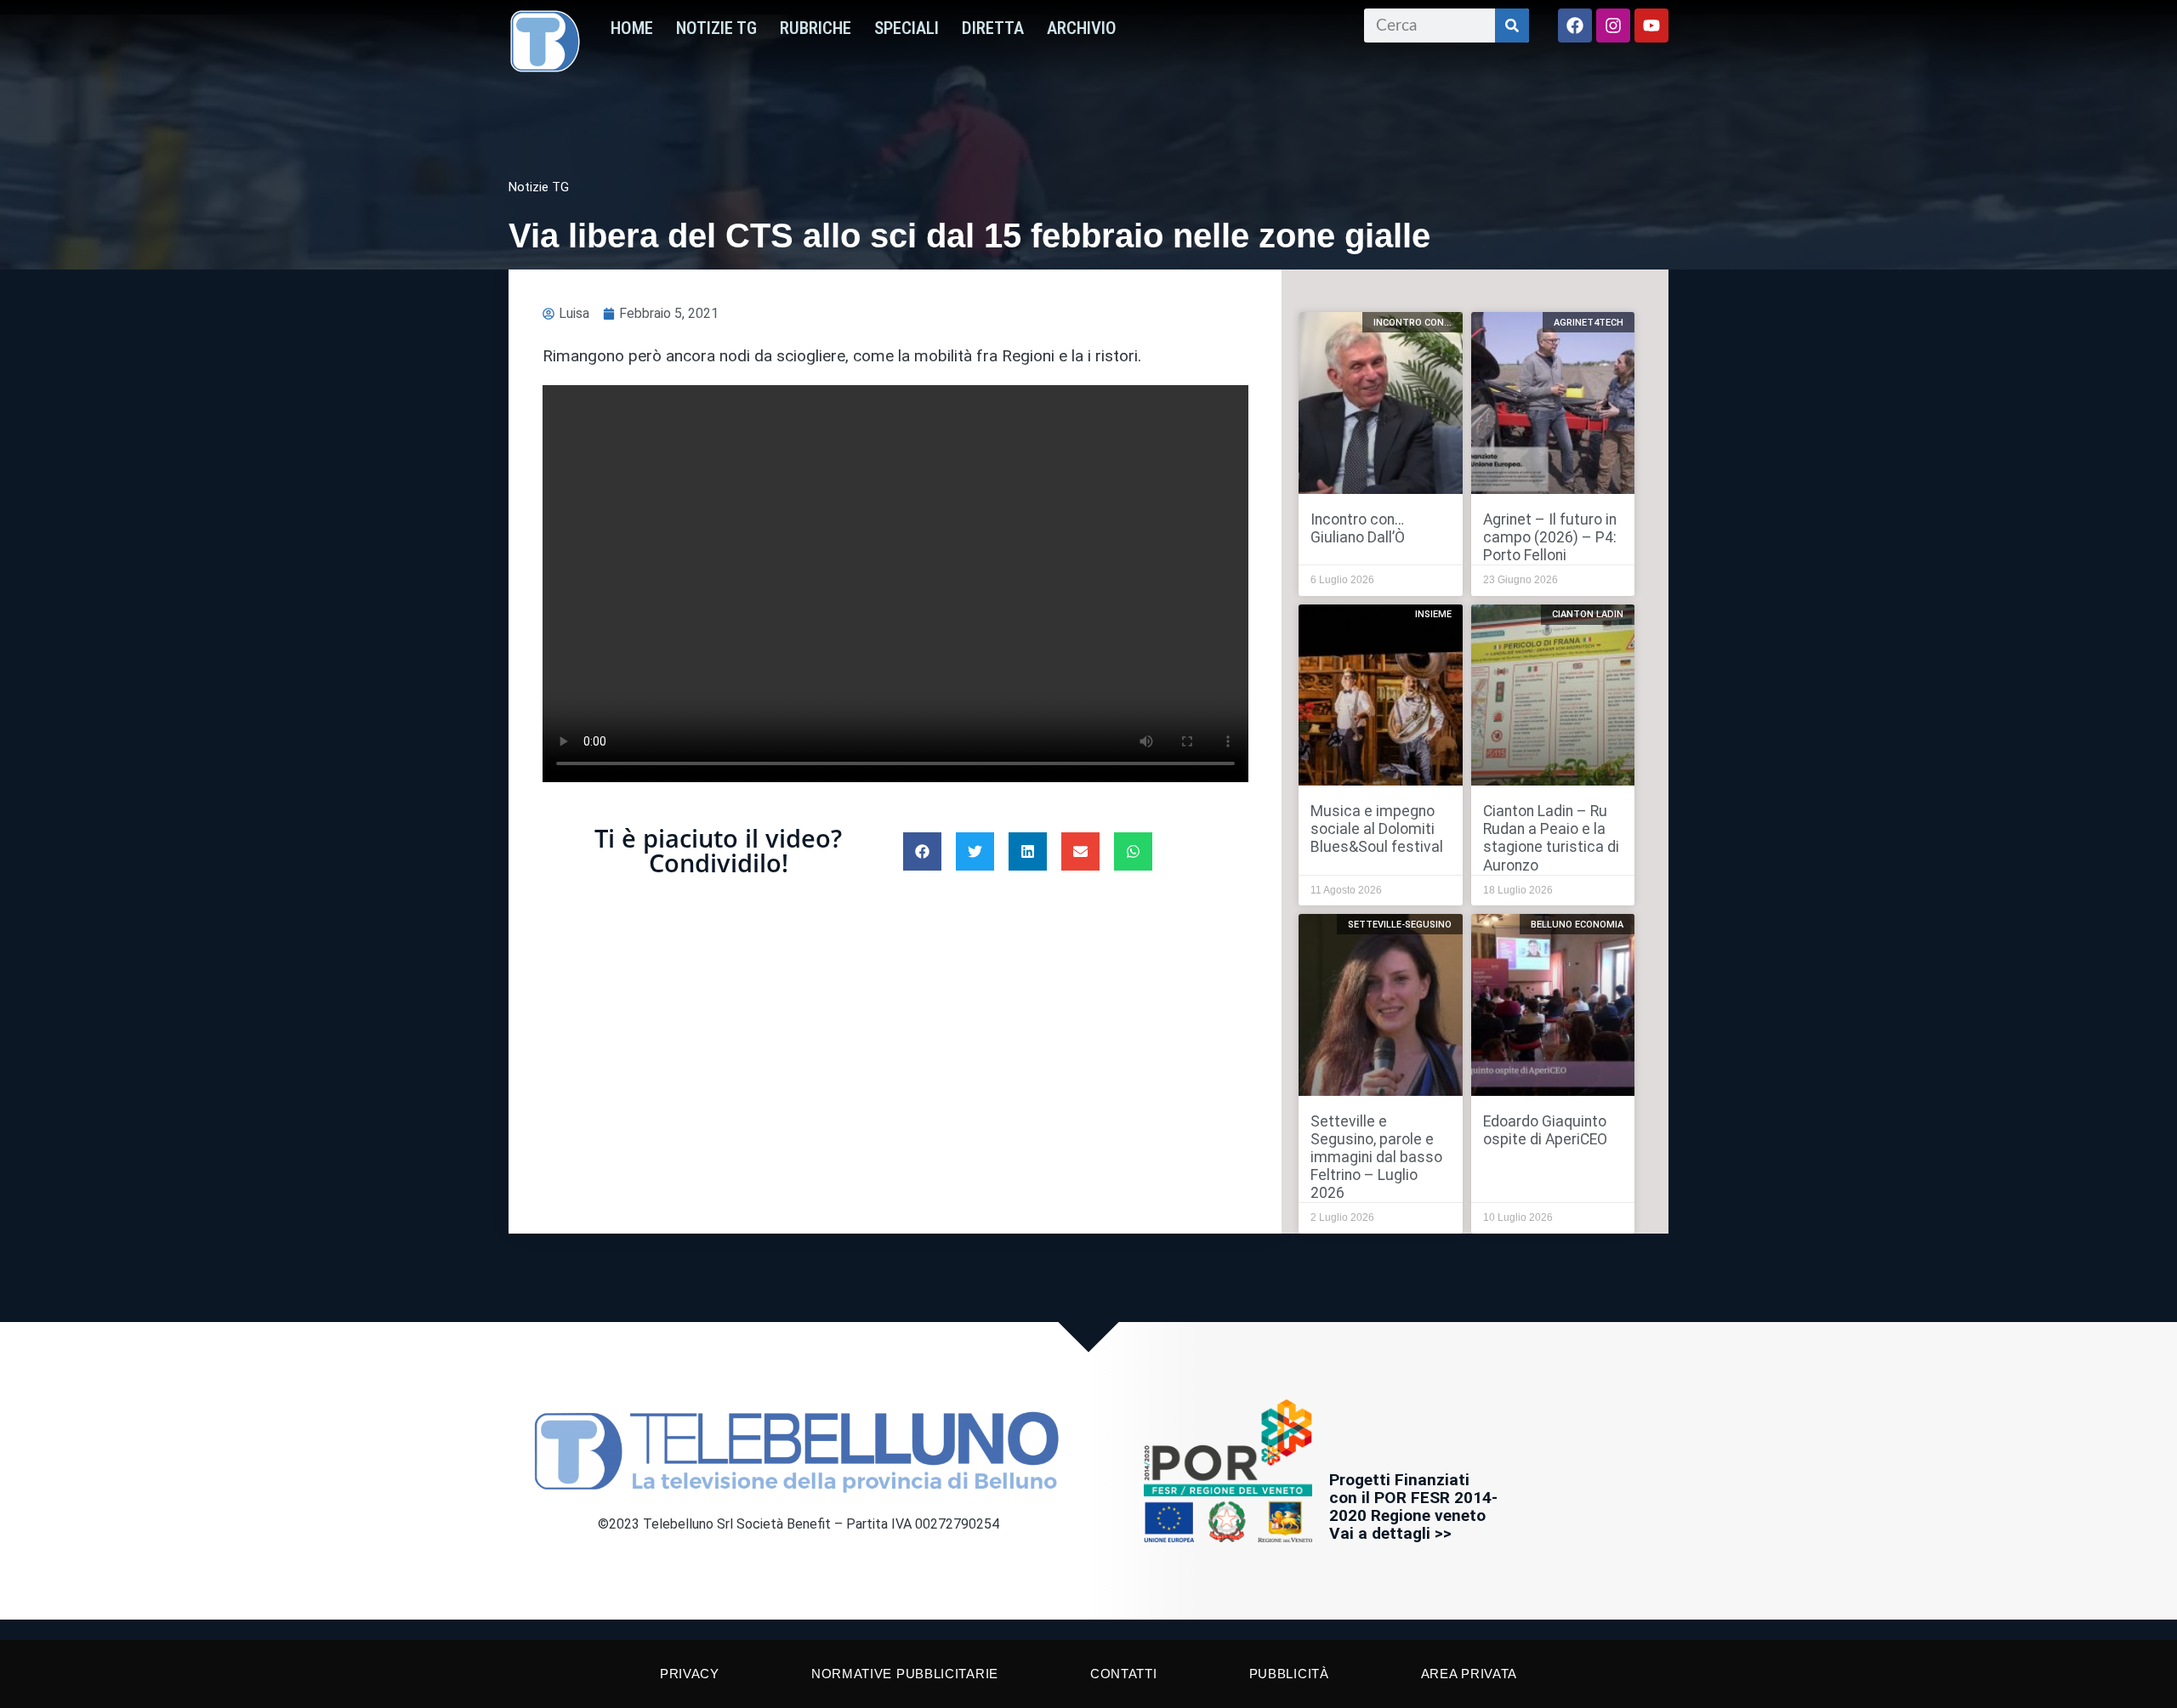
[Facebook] (1575, 26)
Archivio (1082, 28)
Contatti (1124, 1674)
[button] (922, 851)
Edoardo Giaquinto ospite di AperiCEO (1545, 1130)
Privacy (690, 1674)
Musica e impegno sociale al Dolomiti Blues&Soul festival (1377, 829)
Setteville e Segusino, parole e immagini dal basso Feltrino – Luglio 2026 (1376, 1157)
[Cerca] (1512, 26)
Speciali (907, 28)
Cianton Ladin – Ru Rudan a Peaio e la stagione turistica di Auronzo (1551, 838)
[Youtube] (1651, 26)
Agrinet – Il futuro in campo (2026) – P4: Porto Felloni (1550, 537)
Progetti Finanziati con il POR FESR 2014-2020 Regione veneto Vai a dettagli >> (1413, 1507)
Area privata (1469, 1674)
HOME (632, 28)
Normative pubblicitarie (905, 1674)
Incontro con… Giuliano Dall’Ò (1358, 528)
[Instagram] (1613, 26)
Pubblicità (1289, 1674)
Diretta (993, 28)
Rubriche (816, 28)
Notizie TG (716, 28)
